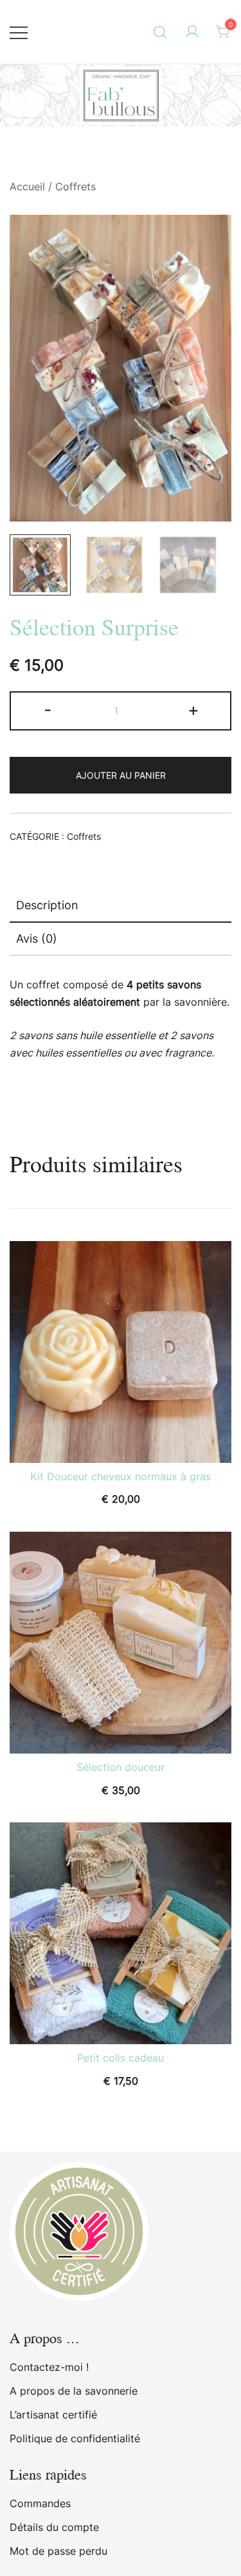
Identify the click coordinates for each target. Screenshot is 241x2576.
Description (47, 905)
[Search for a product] (160, 32)
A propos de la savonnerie (74, 2391)
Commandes (40, 2503)
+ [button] (193, 710)
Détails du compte (54, 2527)
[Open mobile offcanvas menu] (19, 32)
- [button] (48, 710)
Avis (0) (37, 939)
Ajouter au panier (121, 775)
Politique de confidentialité (75, 2438)
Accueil (27, 186)
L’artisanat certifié (53, 2415)
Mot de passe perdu (58, 2551)
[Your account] (192, 32)
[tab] (121, 906)
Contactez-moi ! (49, 2367)
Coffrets (76, 186)
